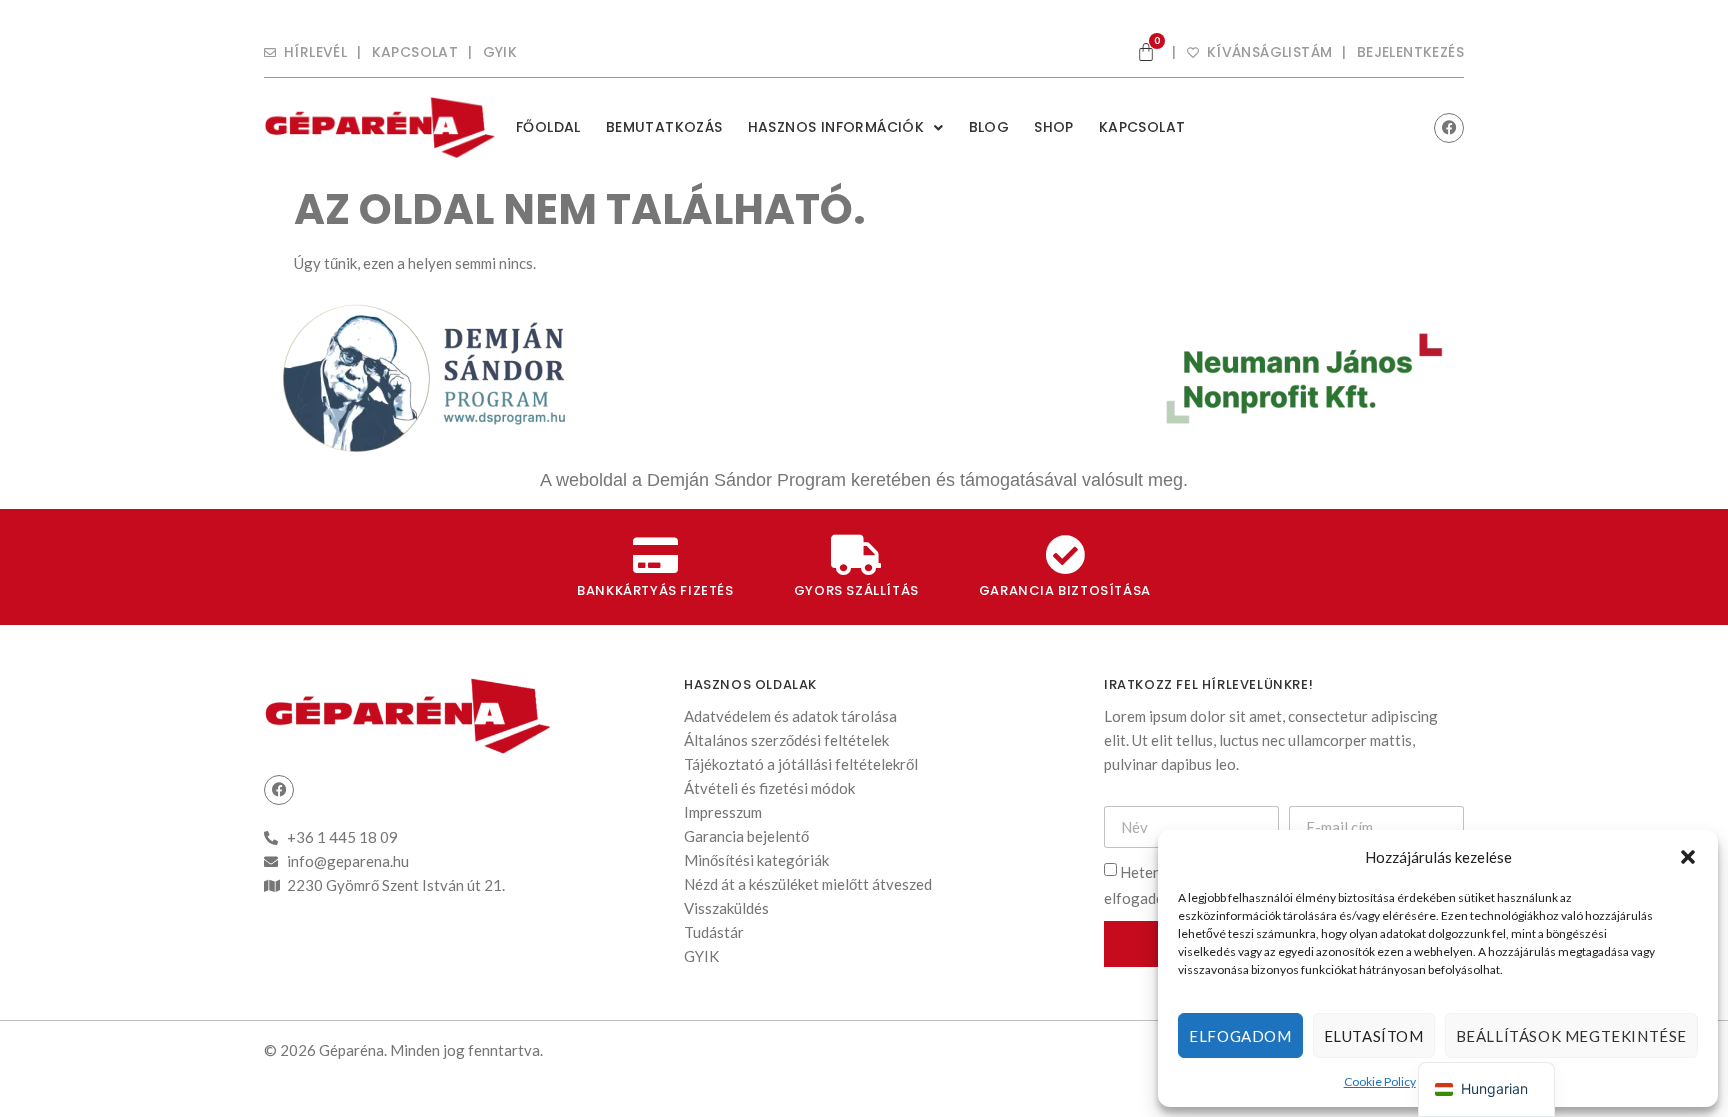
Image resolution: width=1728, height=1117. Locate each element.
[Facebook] (1449, 128)
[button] (1688, 857)
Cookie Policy (1380, 1081)
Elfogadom (1240, 1036)
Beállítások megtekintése (1571, 1036)
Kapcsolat (1142, 127)
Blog (989, 127)
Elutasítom (1374, 1036)
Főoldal (548, 127)
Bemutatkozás (664, 127)
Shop (1054, 127)
